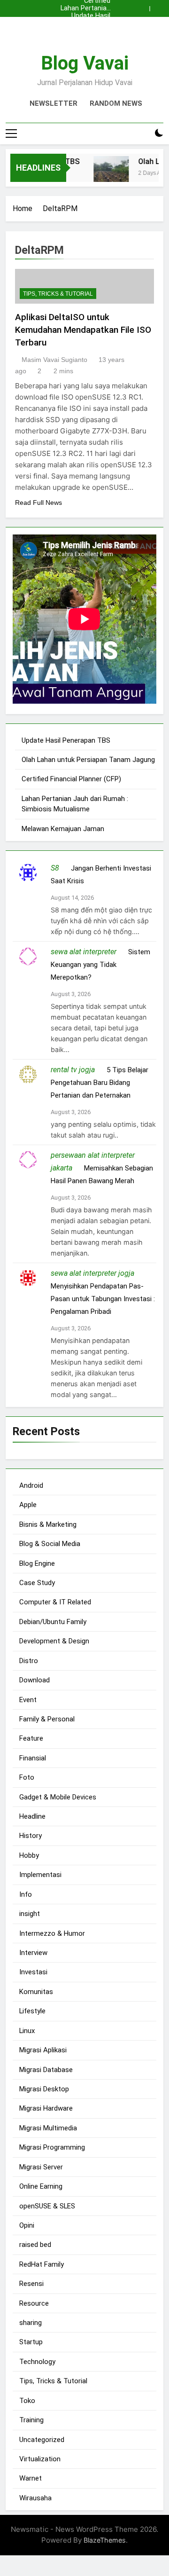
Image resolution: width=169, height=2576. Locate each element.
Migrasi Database (46, 2070)
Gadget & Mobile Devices (58, 1797)
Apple (28, 1505)
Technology (37, 2362)
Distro (29, 1661)
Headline (32, 1816)
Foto (27, 1777)
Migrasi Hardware (46, 2108)
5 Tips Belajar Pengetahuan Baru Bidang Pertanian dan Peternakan (100, 1083)
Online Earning (41, 2186)
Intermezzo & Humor (52, 1933)
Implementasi (40, 1875)
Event (28, 1700)
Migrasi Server (41, 2167)
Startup (31, 2342)
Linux (27, 2031)
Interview (33, 1953)
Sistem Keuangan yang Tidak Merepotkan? (100, 965)
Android (31, 1485)
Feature (31, 1738)
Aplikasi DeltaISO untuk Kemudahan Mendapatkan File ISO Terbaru (83, 330)
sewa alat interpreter (84, 952)
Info (26, 1894)
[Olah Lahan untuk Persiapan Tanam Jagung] (106, 174)
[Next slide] (159, 6)
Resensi (31, 2284)
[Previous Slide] (145, 6)
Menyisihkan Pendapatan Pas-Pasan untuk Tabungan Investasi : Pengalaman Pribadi (103, 1299)
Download (35, 1680)
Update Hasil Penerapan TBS (86, 16)
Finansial (33, 1758)
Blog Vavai (85, 63)
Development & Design (54, 1641)
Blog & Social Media (50, 1544)
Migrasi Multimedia (48, 2128)
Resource (34, 2303)
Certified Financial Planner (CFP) (84, 31)
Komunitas (36, 1992)
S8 (55, 868)
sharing (31, 2323)
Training (31, 2420)
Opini (27, 2225)
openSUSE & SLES (47, 2206)
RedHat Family (42, 2264)
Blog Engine (37, 1563)
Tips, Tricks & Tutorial (58, 294)
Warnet (31, 2478)
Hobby (29, 1855)
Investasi (33, 1972)
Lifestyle (32, 2011)
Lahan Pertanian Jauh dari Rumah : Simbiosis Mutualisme (84, 8)
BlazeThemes (105, 2540)
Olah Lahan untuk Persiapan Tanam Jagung (85, 24)
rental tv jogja (73, 1070)
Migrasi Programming (52, 2147)
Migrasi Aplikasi (43, 2050)
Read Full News (38, 503)
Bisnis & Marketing (48, 1524)
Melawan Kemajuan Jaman (63, 829)
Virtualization (40, 2459)
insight (30, 1914)
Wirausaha (35, 2498)
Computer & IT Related (55, 1602)
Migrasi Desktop (44, 2089)
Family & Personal (47, 1719)
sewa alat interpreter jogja (92, 1273)
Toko (27, 2401)
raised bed (35, 2245)
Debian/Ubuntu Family (53, 1622)
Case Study (37, 1583)
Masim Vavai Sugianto (54, 360)
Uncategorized (42, 2440)
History (31, 1836)
